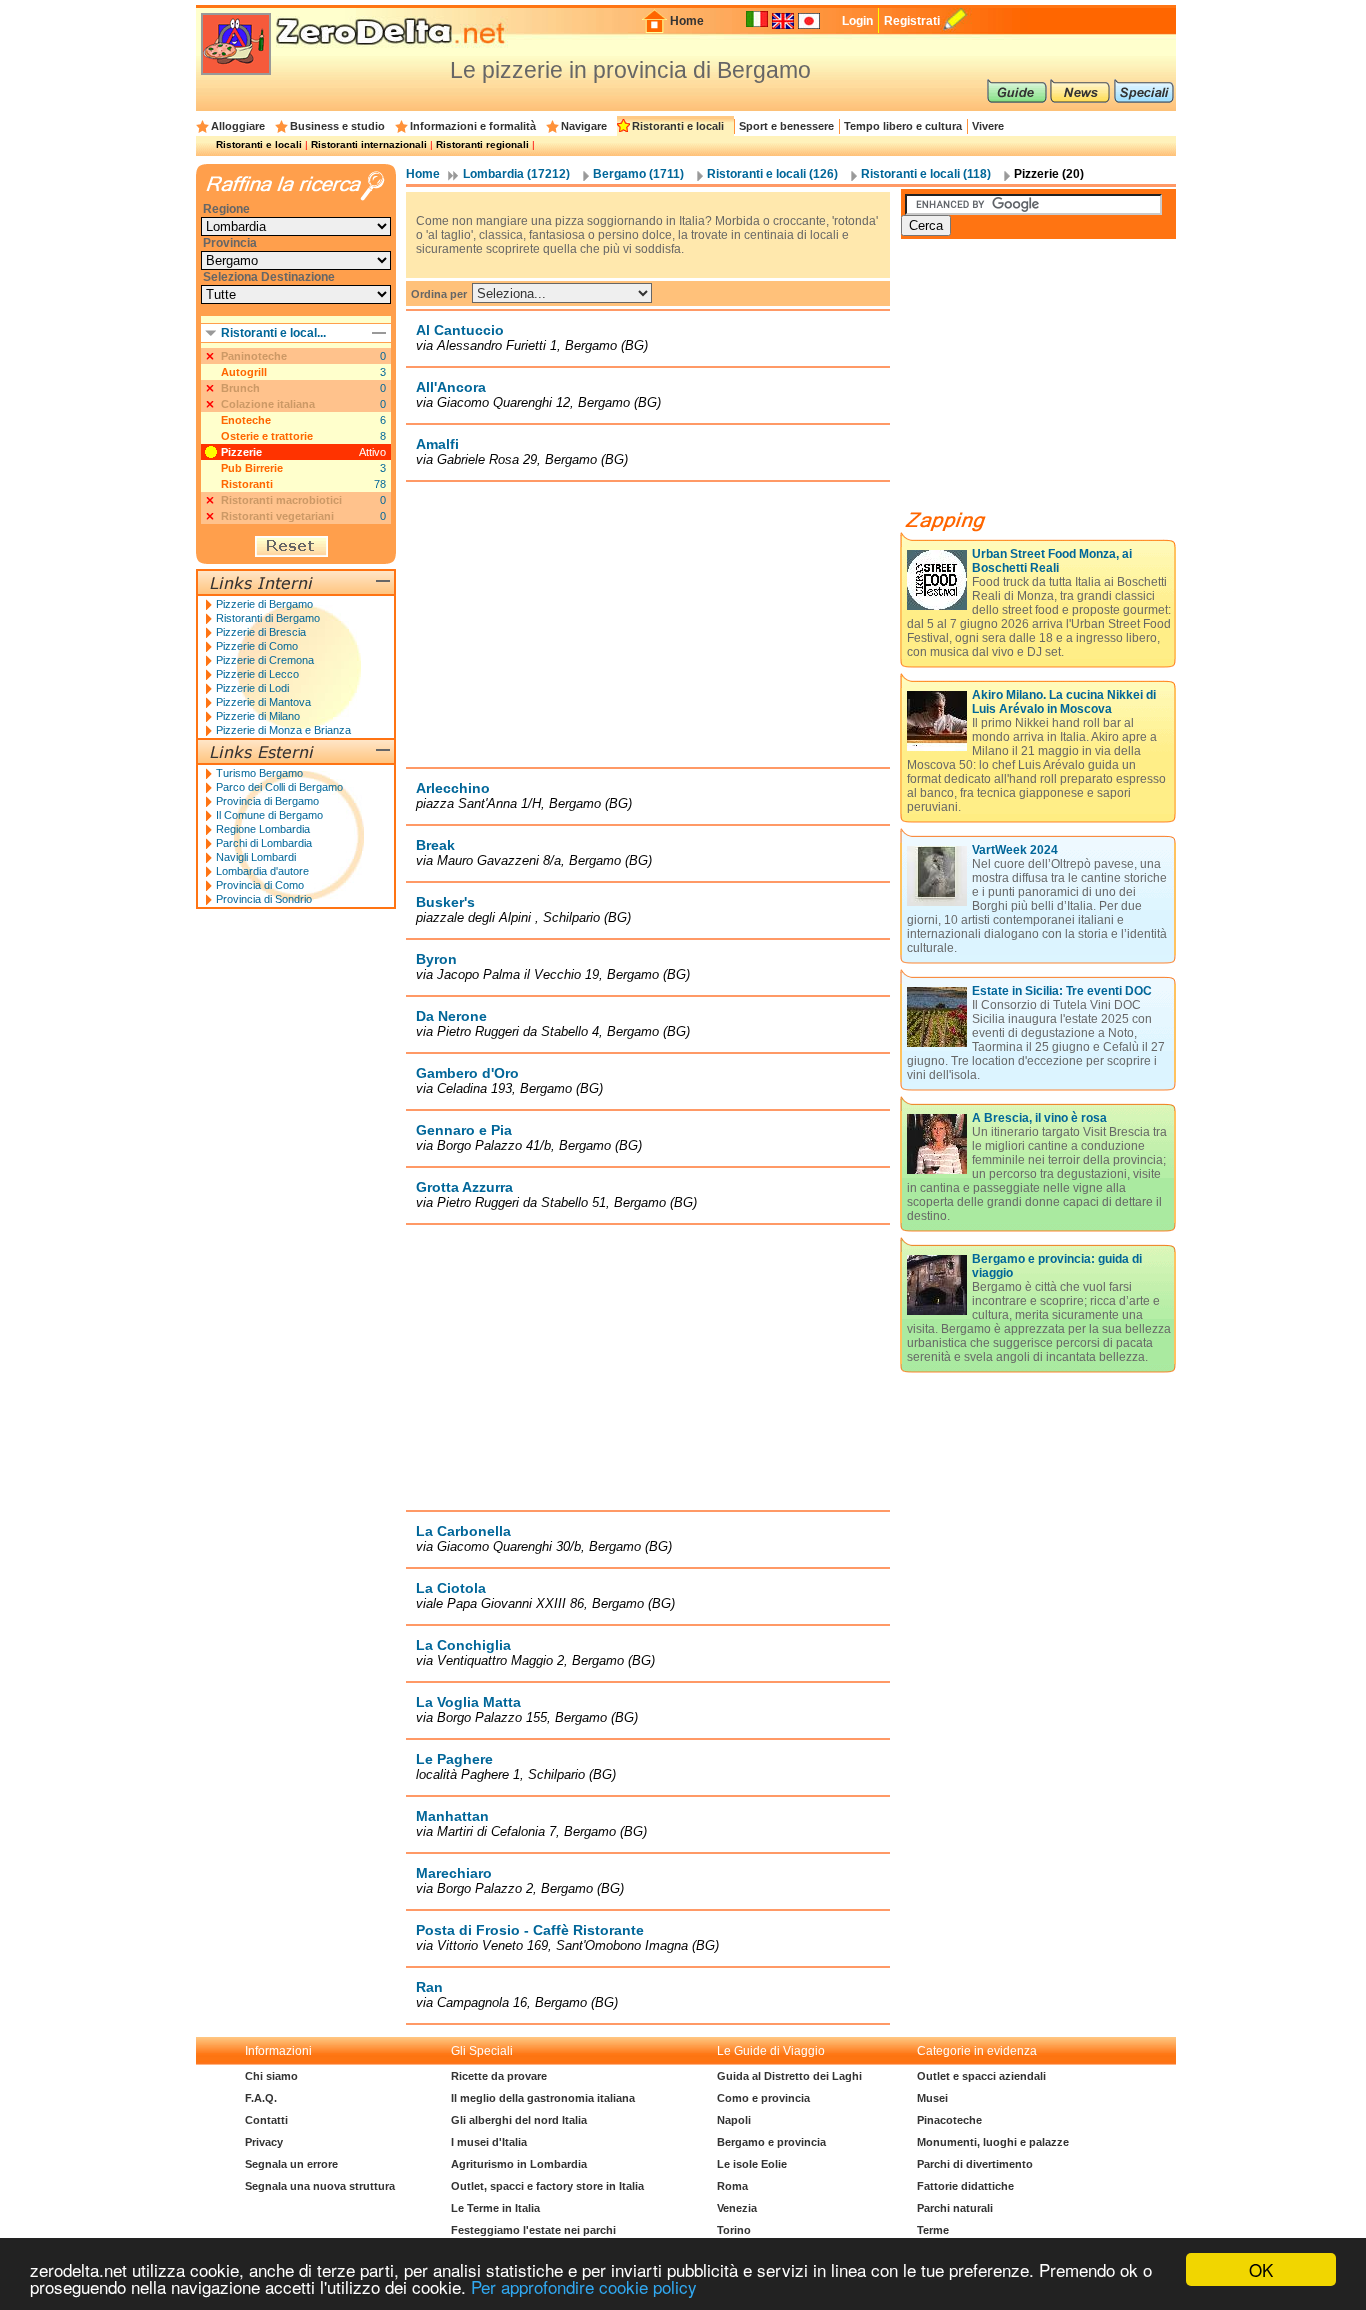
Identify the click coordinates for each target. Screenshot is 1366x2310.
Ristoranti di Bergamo (268, 618)
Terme (933, 2230)
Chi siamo (271, 2076)
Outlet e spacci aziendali (981, 2076)
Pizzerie (241, 452)
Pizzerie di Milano (258, 716)
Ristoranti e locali (678, 126)
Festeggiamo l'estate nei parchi (533, 2230)
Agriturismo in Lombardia (519, 2164)
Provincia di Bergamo (267, 801)
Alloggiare (238, 126)
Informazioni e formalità (473, 126)
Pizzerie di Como (257, 646)
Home (687, 21)
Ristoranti (247, 484)
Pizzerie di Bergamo (264, 604)
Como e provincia (763, 2098)
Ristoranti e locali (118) (926, 174)
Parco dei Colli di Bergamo (279, 787)
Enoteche (246, 420)
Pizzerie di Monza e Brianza (283, 730)
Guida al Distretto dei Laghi (789, 2076)
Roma (732, 2186)
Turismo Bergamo (259, 773)
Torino (734, 2230)
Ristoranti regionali (482, 144)
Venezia (737, 2208)
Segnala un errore (291, 2164)
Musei (932, 2098)
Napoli (734, 2120)
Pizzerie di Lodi (252, 688)
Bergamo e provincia (771, 2142)
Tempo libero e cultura (903, 126)
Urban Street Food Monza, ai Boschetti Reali (1052, 561)
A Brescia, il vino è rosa (1039, 1118)
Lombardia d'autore (262, 871)
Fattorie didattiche (965, 2186)
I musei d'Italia (489, 2142)
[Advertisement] (648, 624)
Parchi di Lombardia (264, 843)
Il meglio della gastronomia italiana (543, 2098)
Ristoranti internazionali (369, 144)
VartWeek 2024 (1015, 850)
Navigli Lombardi (256, 857)
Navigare (584, 126)
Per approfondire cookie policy (584, 2286)
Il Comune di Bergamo (269, 815)
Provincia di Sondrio (264, 899)
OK (1261, 2269)
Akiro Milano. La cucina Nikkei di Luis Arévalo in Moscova (1064, 702)
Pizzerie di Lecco (257, 674)
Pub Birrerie (252, 468)
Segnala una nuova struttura (320, 2186)
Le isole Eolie (752, 2164)
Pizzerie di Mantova (263, 702)
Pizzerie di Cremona (265, 660)
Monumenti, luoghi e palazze (993, 2142)
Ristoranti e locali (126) (772, 174)
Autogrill (244, 372)
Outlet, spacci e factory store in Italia (547, 2186)
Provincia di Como (260, 885)
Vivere (988, 126)
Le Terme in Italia (495, 2208)
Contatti (266, 2120)
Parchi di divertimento (975, 2164)
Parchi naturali (955, 2208)
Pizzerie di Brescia (261, 632)
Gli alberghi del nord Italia (519, 2120)
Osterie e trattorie (267, 436)
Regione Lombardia (263, 829)
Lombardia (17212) (516, 174)
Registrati (912, 21)
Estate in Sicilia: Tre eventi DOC (1062, 991)
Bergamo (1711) (638, 174)
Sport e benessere (786, 126)
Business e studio (337, 126)
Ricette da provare (499, 2076)
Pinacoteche (949, 2120)
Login (857, 21)
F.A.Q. (261, 2098)
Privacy (264, 2142)
